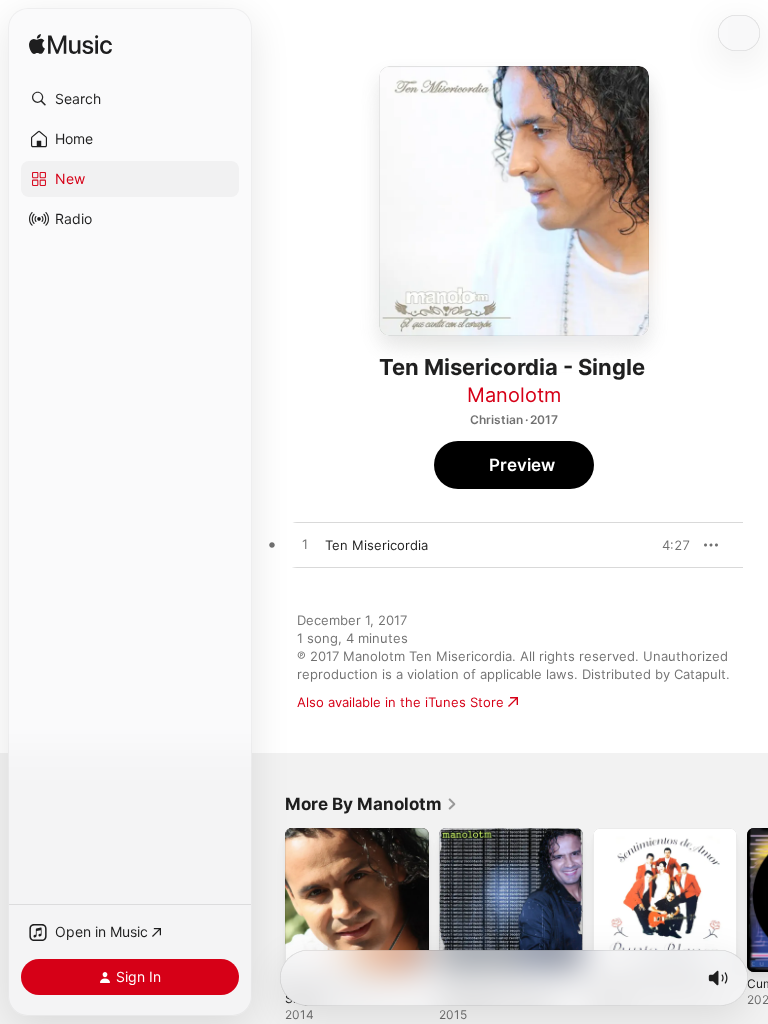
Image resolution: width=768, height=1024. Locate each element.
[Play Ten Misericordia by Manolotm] (305, 545)
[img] (70, 45)
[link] (371, 804)
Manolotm (514, 395)
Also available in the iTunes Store (400, 702)
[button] (130, 99)
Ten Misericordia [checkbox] (376, 545)
